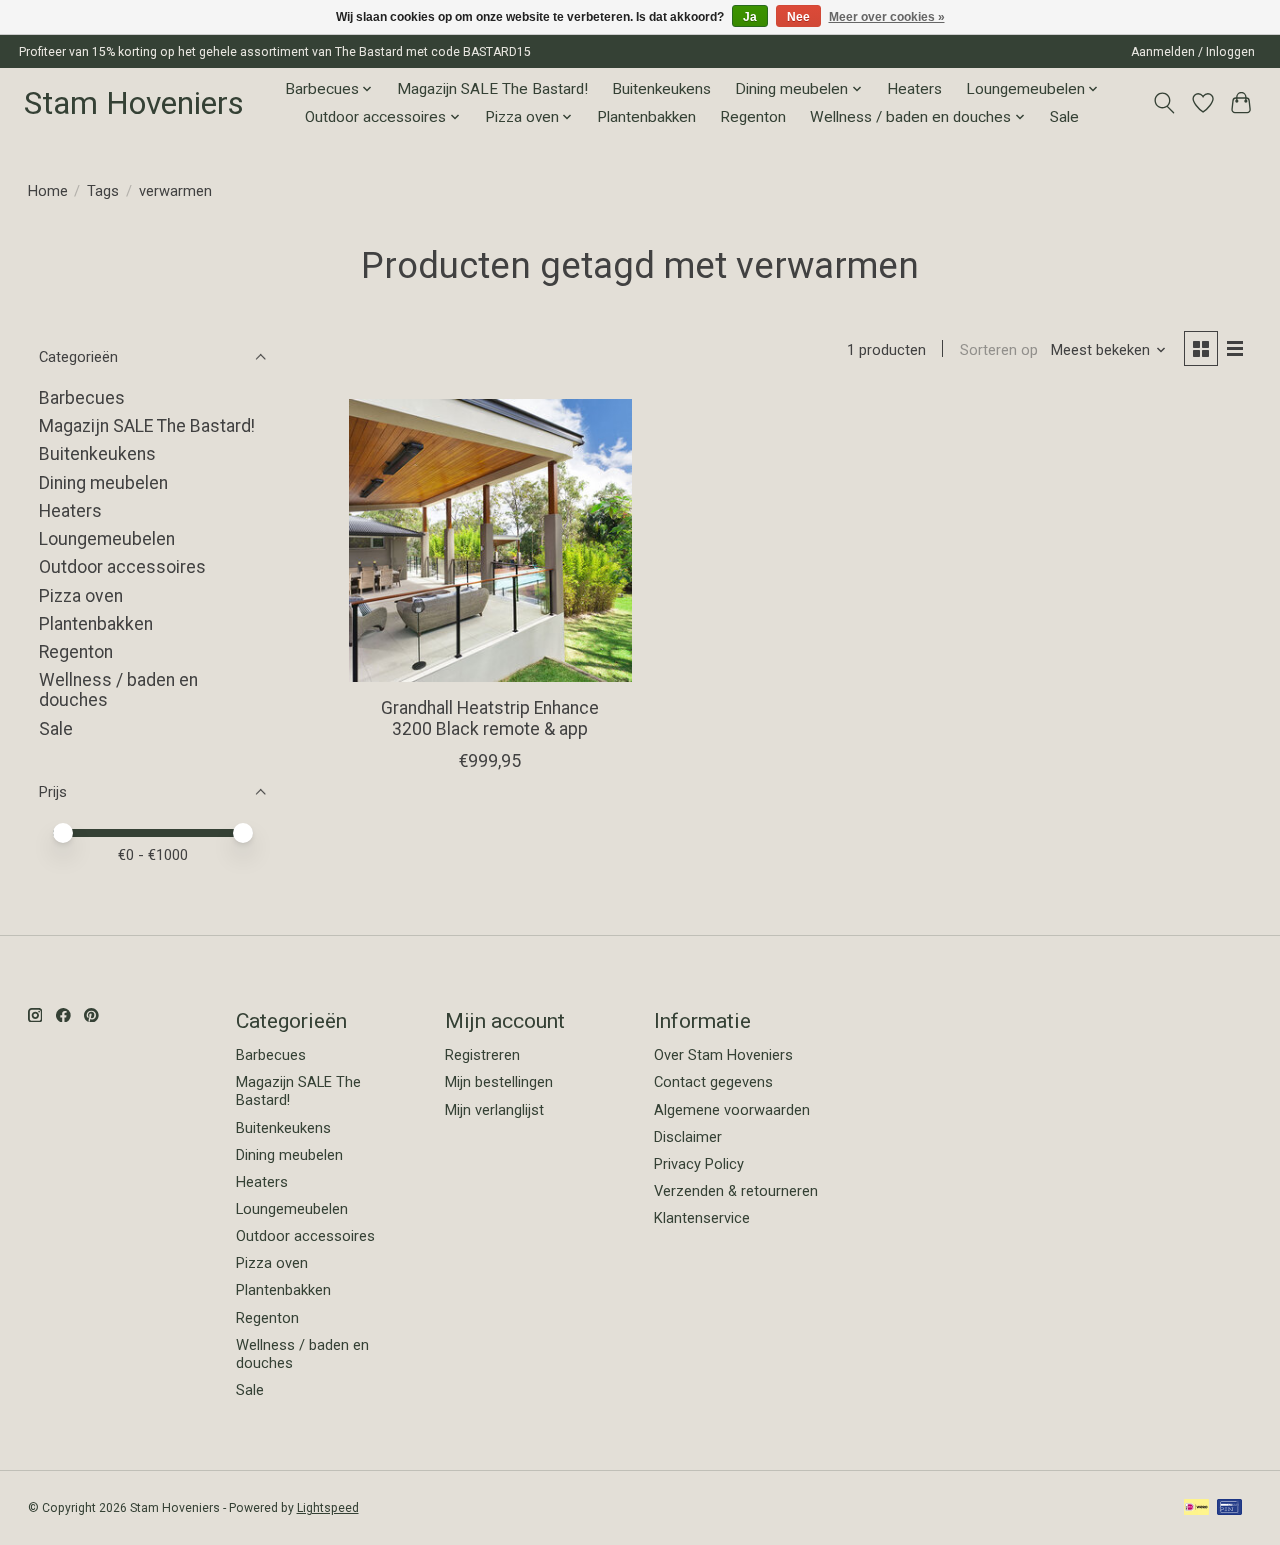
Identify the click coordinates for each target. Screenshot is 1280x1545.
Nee (798, 17)
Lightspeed (328, 1508)
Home (48, 191)
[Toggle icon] (1163, 103)
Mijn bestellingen (499, 1082)
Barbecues (82, 398)
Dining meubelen (103, 483)
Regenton (753, 117)
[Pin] (1229, 1508)
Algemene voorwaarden (732, 1110)
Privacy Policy (699, 1164)
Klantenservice (702, 1218)
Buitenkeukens (661, 89)
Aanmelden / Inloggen (1193, 52)
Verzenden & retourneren (736, 1191)
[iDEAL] (1196, 1508)
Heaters (914, 89)
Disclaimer (688, 1137)
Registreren (482, 1055)
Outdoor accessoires (122, 567)
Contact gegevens (713, 1082)
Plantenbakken (646, 117)
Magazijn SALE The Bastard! (492, 89)
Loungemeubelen (107, 539)
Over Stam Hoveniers (723, 1055)
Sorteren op (999, 350)
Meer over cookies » (887, 17)
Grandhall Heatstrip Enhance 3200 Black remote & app (490, 718)
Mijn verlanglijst (494, 1110)
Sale (1064, 117)
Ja (750, 17)
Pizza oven (81, 596)
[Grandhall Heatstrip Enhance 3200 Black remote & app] (490, 540)
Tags (103, 191)
